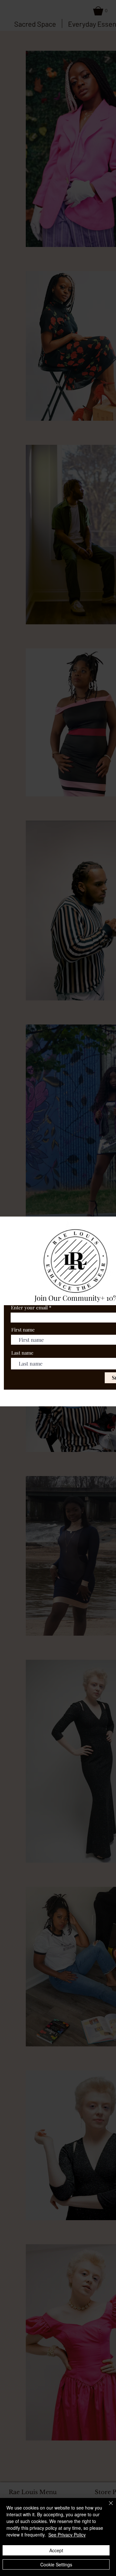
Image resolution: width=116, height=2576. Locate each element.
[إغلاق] (107, 2507)
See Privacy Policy (67, 2535)
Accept (56, 2550)
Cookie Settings (56, 2564)
